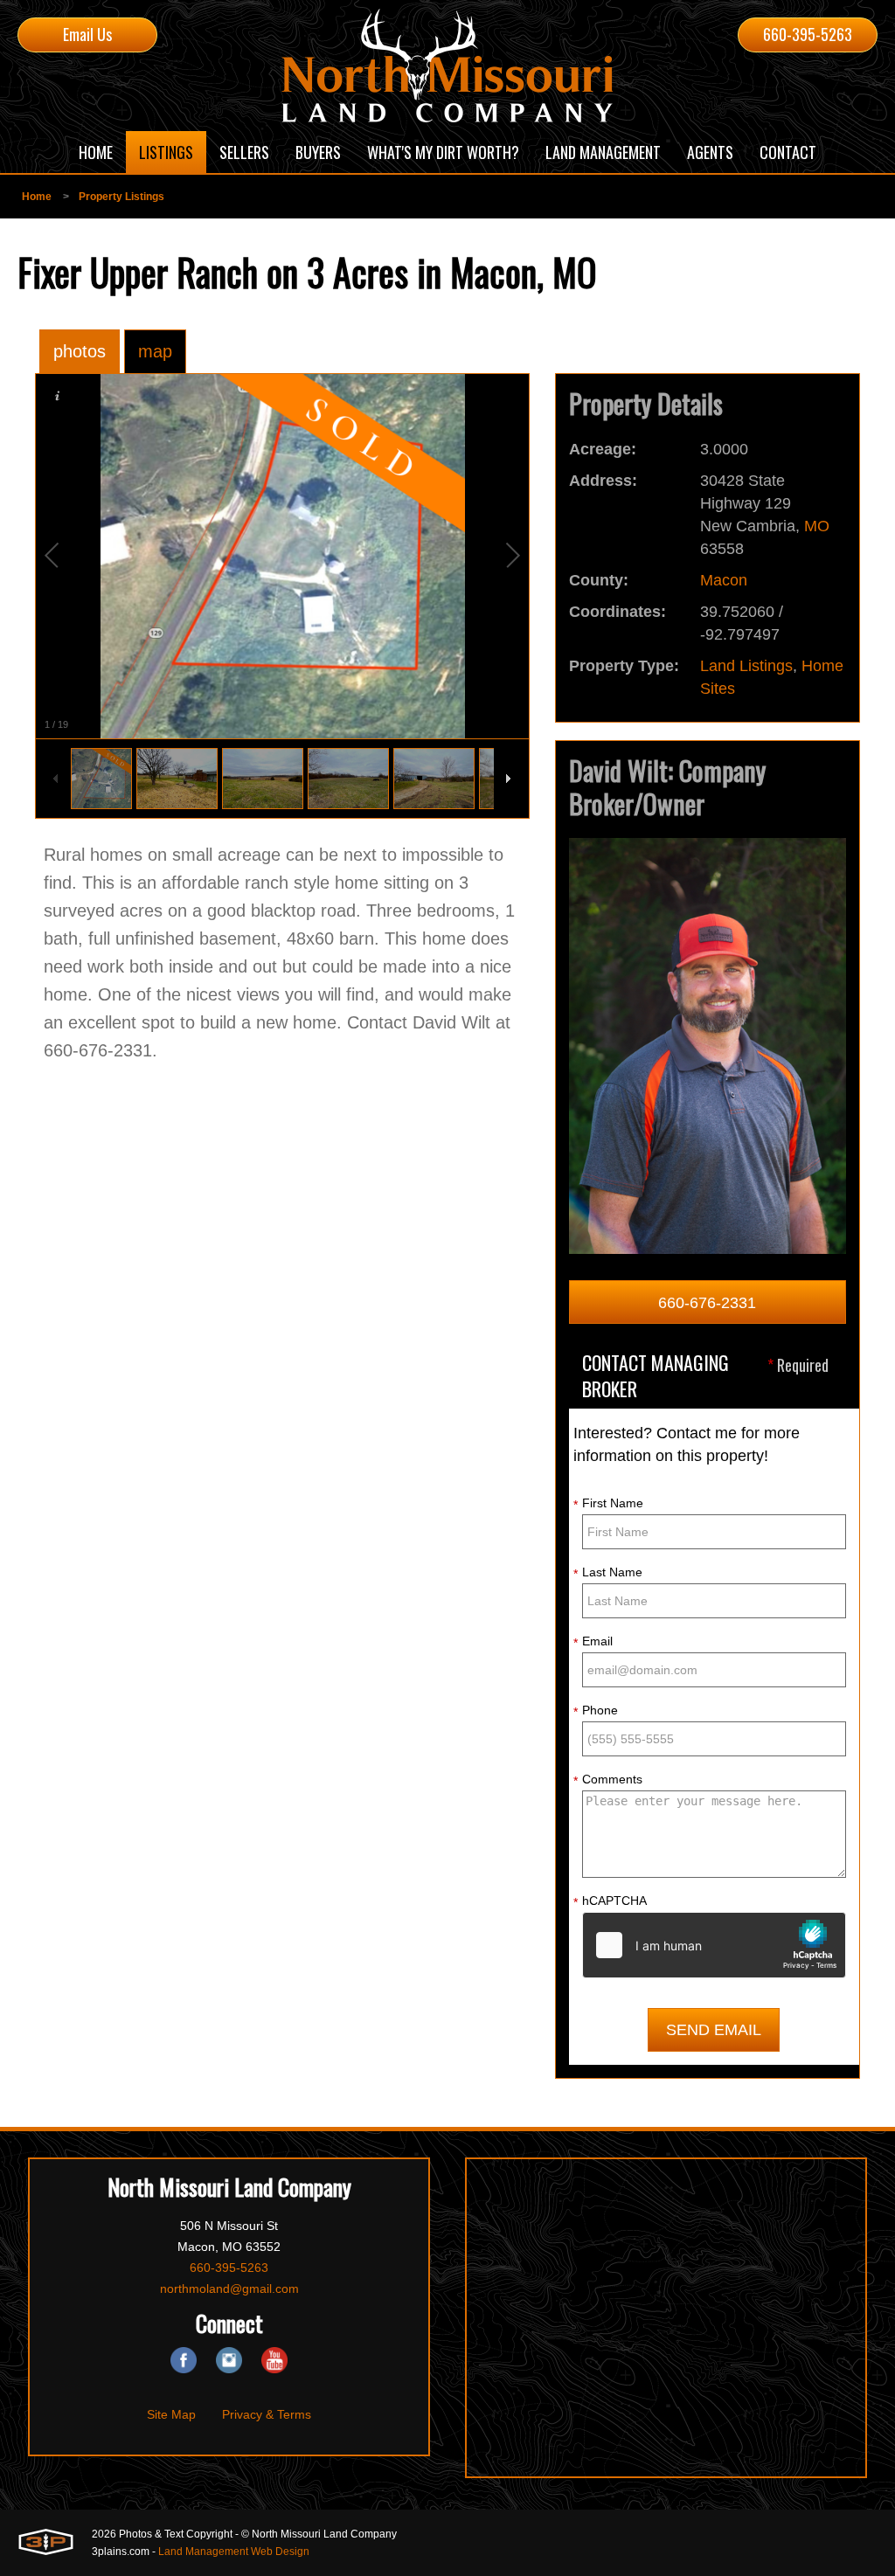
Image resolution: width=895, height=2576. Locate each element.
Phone (596, 1711)
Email (593, 1642)
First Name (608, 1504)
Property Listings (121, 197)
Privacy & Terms (267, 2414)
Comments (608, 1780)
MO (817, 526)
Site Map (171, 2414)
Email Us (87, 34)
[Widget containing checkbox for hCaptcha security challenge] (714, 1945)
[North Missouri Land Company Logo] (447, 66)
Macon (724, 580)
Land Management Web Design (234, 2552)
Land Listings (746, 666)
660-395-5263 (808, 34)
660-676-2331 (707, 1303)
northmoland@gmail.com (229, 2289)
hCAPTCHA (610, 1901)
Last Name (608, 1573)
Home (37, 197)
